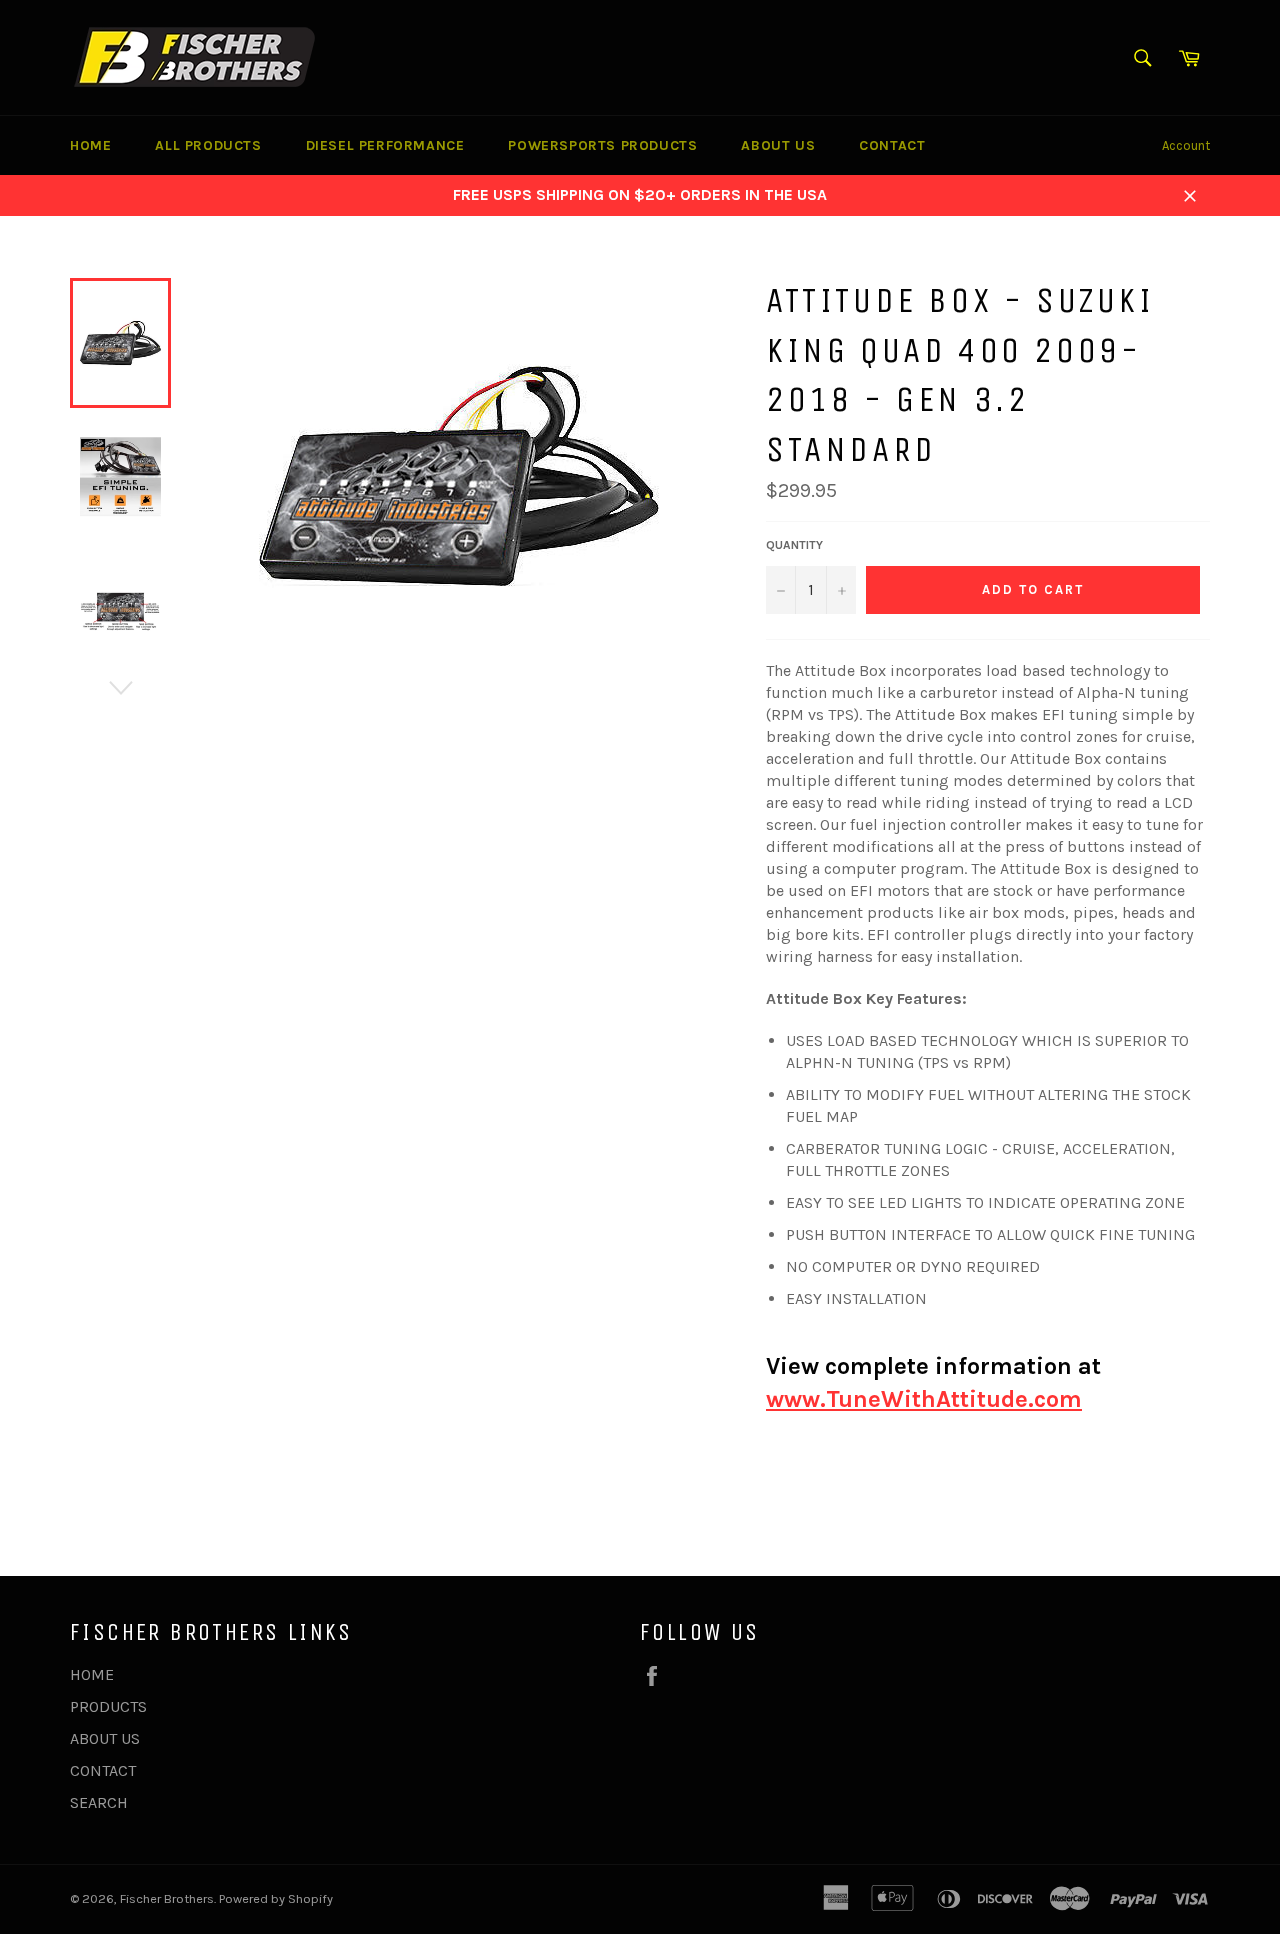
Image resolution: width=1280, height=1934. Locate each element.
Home (90, 145)
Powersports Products (602, 145)
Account (1186, 145)
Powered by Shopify (276, 1898)
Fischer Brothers (167, 1898)
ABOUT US (105, 1738)
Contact (892, 145)
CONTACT (103, 1770)
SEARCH (99, 1802)
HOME (92, 1674)
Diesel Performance (385, 145)
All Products (208, 145)
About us (778, 145)
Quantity (794, 545)
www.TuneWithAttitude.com (924, 1399)
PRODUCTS (108, 1706)
